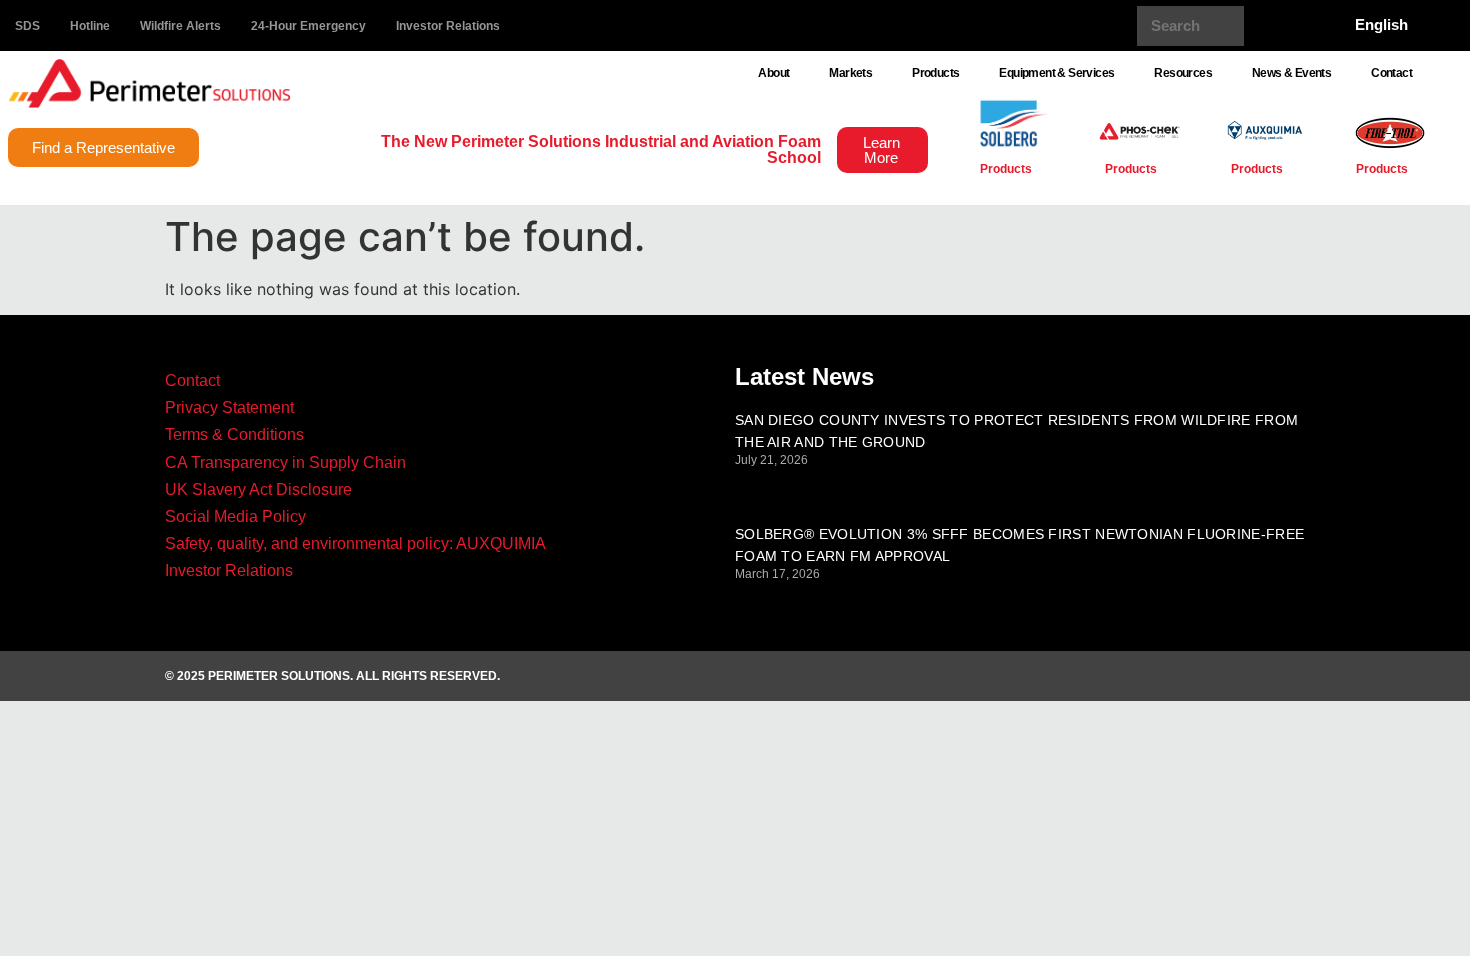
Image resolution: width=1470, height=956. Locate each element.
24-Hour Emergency (308, 26)
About (773, 73)
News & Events (1291, 73)
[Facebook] (1177, 676)
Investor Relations (448, 26)
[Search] (1264, 26)
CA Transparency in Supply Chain (285, 462)
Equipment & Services (1056, 73)
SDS (27, 26)
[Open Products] (1043, 169)
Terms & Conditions (234, 434)
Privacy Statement (229, 407)
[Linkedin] (1232, 676)
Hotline (90, 26)
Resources (1183, 73)
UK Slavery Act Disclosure (258, 489)
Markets (850, 73)
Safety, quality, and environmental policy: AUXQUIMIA (355, 543)
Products (935, 73)
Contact (1391, 73)
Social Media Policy (235, 516)
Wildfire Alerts (180, 26)
